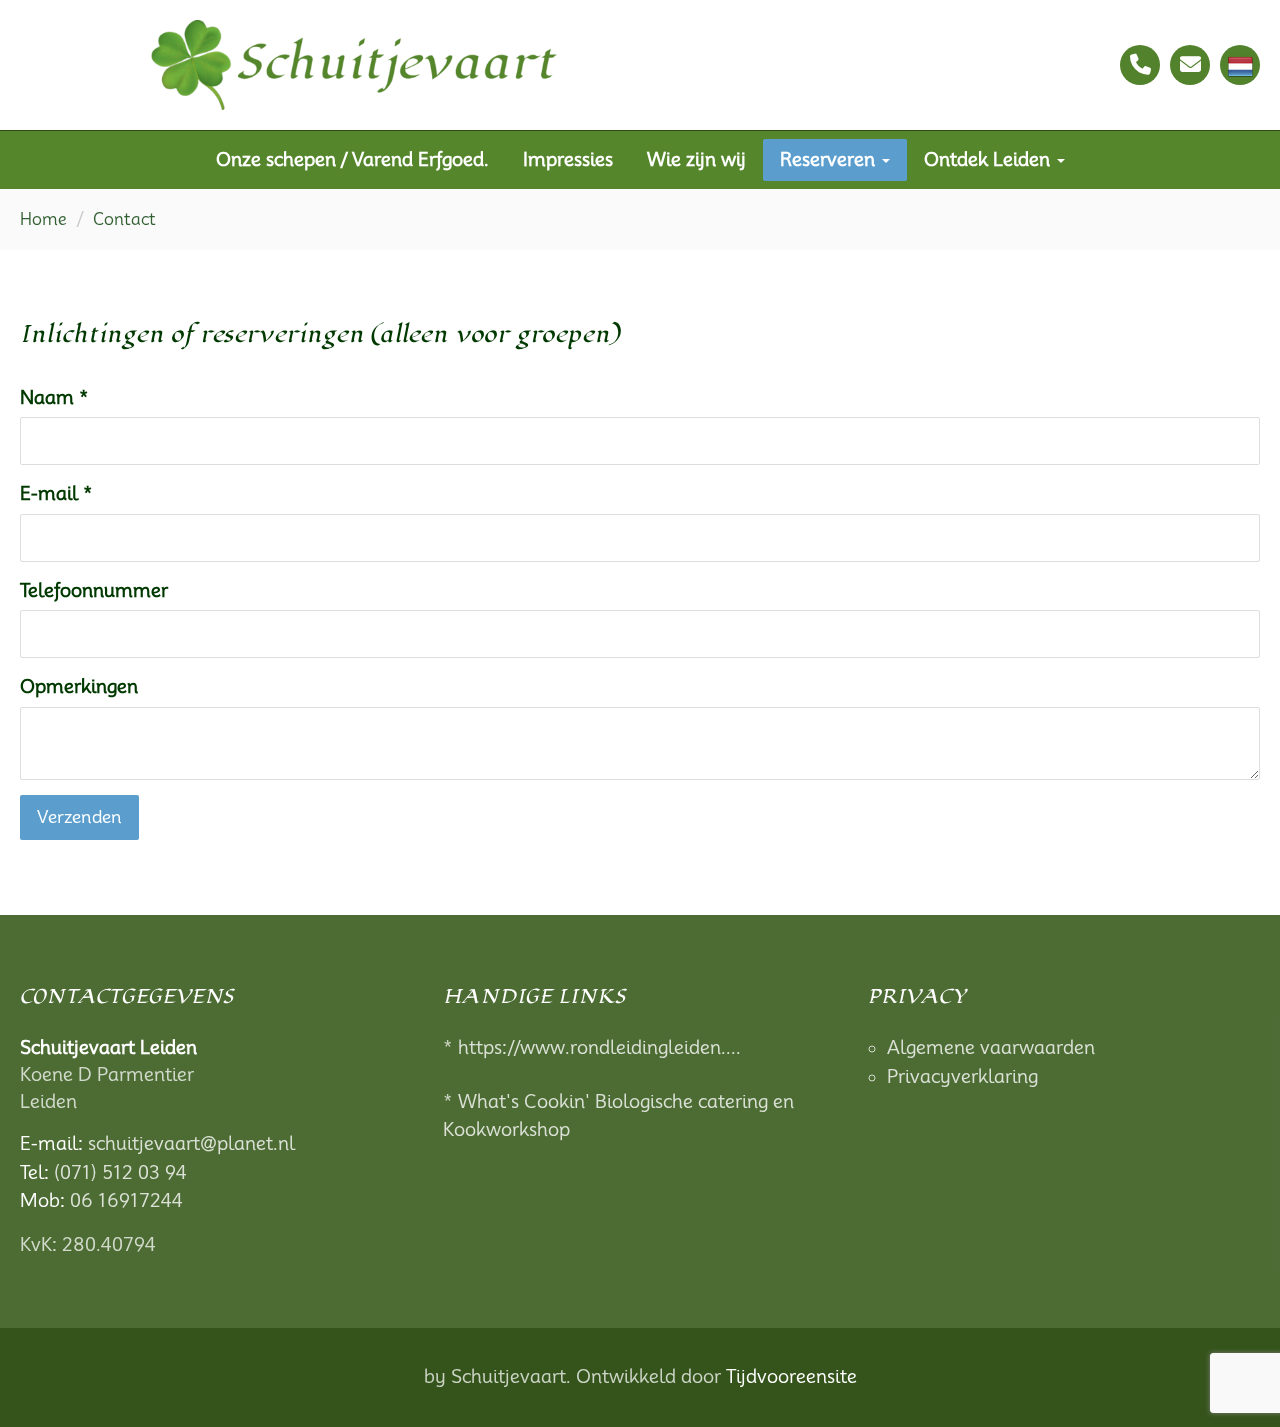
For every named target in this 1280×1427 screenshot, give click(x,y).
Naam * (54, 397)
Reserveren (830, 159)
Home (43, 219)
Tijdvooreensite (791, 1376)
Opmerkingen (79, 686)
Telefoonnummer (94, 590)
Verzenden (79, 817)
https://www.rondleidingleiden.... (599, 1047)
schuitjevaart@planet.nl (191, 1143)
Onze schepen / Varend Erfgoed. (352, 159)
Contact (124, 219)
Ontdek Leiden (989, 159)
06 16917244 (126, 1200)
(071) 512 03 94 (120, 1172)
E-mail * (56, 493)
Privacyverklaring (962, 1076)
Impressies (568, 159)
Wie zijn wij (696, 159)
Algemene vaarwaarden (991, 1047)
